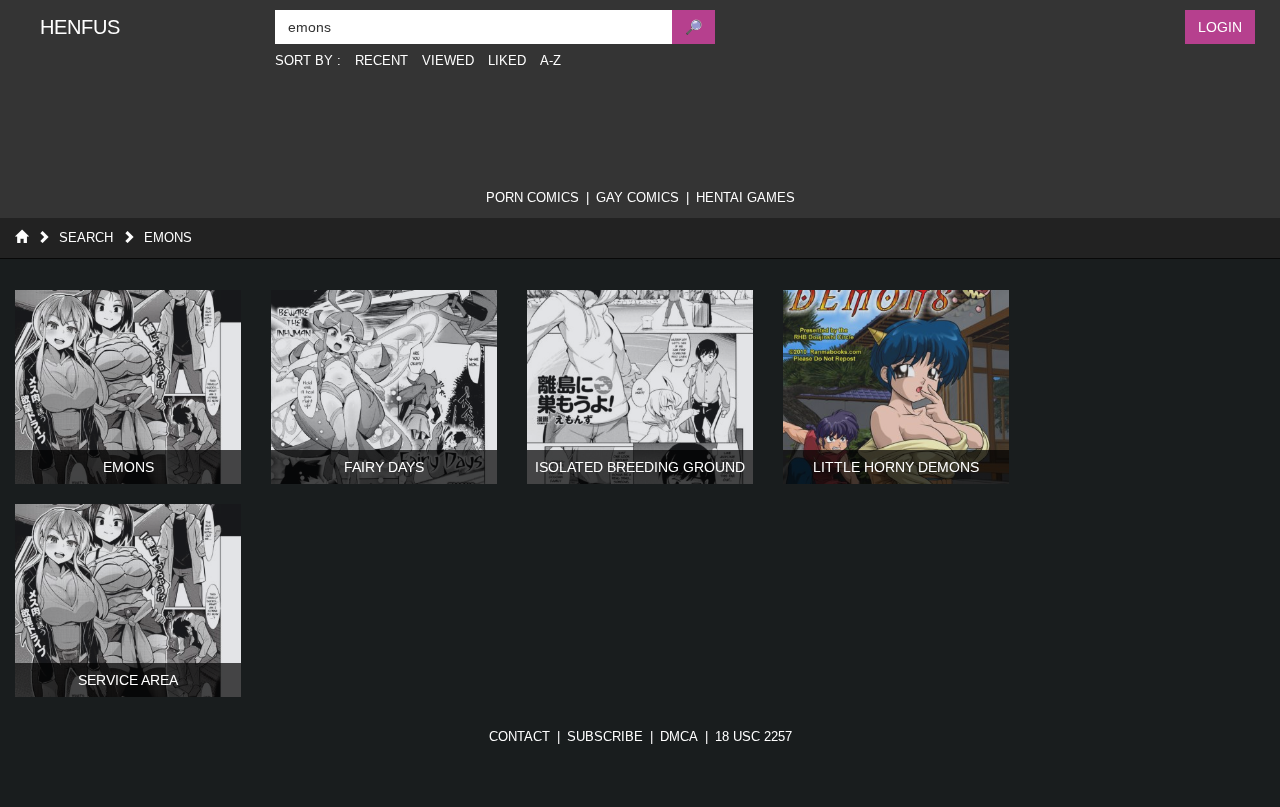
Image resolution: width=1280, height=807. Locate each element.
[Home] (21, 237)
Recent (381, 60)
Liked (507, 60)
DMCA (679, 736)
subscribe (605, 736)
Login (1220, 27)
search (86, 237)
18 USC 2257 (753, 736)
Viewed (448, 60)
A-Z (550, 60)
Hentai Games (745, 197)
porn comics (532, 197)
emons (168, 237)
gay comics (637, 197)
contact (519, 736)
